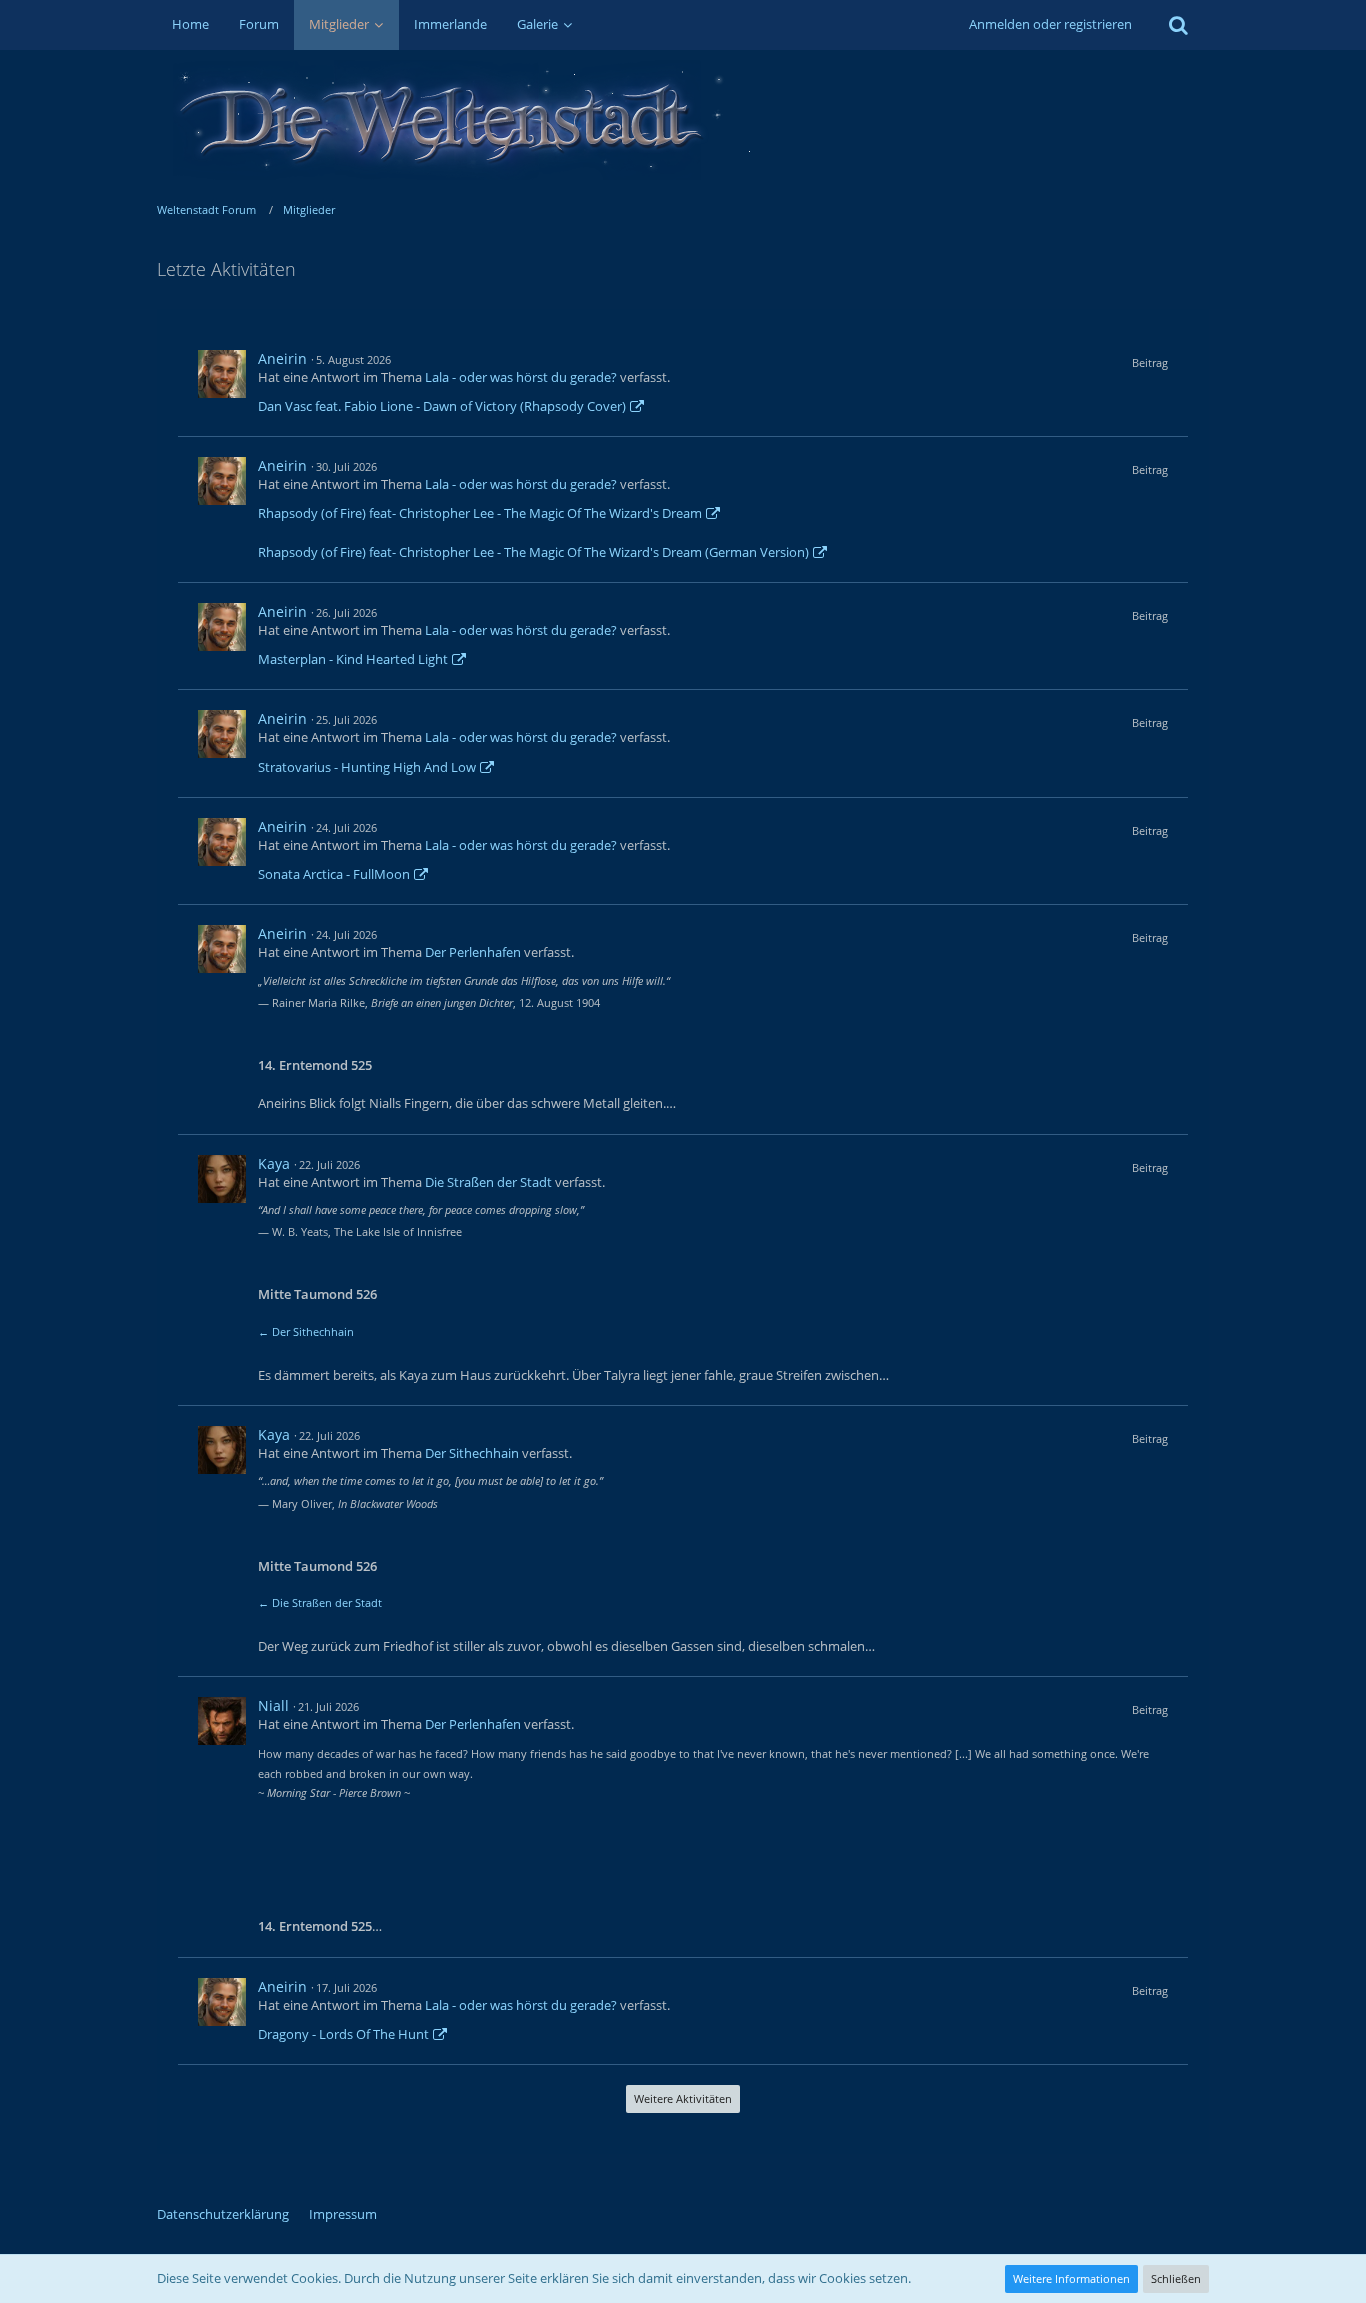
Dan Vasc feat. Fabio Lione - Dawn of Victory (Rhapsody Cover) (442, 406)
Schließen (1176, 2278)
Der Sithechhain (472, 1453)
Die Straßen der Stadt (488, 1182)
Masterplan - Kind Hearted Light (353, 659)
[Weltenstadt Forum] (683, 120)
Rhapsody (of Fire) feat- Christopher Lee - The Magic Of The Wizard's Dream (480, 513)
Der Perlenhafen (473, 952)
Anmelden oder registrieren (1050, 24)
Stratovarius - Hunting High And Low (367, 767)
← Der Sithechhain (306, 1331)
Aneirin (282, 358)
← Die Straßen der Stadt (320, 1602)
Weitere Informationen (1071, 2278)
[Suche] (1178, 25)
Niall (273, 1705)
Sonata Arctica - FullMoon (334, 874)
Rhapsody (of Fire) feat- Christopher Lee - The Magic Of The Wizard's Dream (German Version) (533, 552)
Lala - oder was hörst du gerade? (521, 377)
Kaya (274, 1163)
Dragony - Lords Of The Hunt (343, 2034)
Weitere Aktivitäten (683, 2098)
